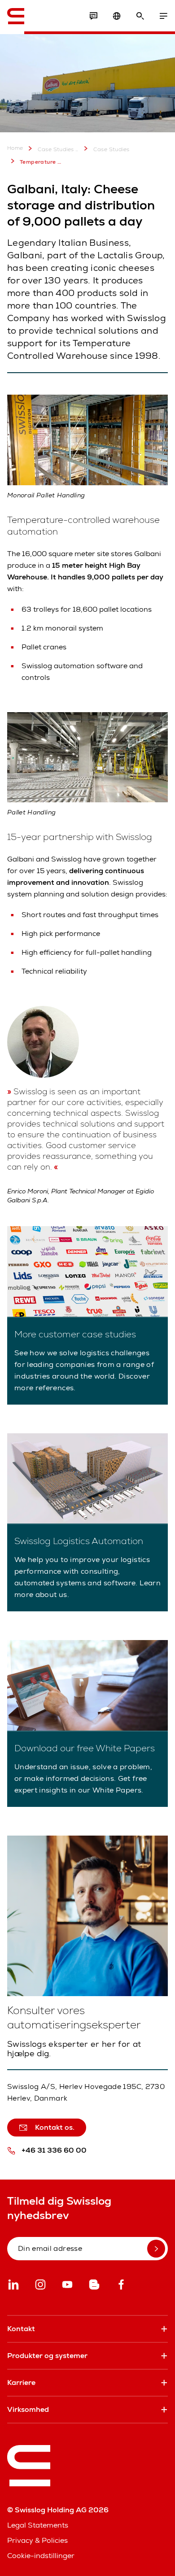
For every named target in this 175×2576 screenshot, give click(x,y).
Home (15, 148)
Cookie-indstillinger (41, 2556)
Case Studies (112, 149)
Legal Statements (38, 2525)
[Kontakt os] (93, 16)
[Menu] (163, 16)
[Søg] (140, 16)
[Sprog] (117, 16)
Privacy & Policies (37, 2540)
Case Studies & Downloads (58, 149)
